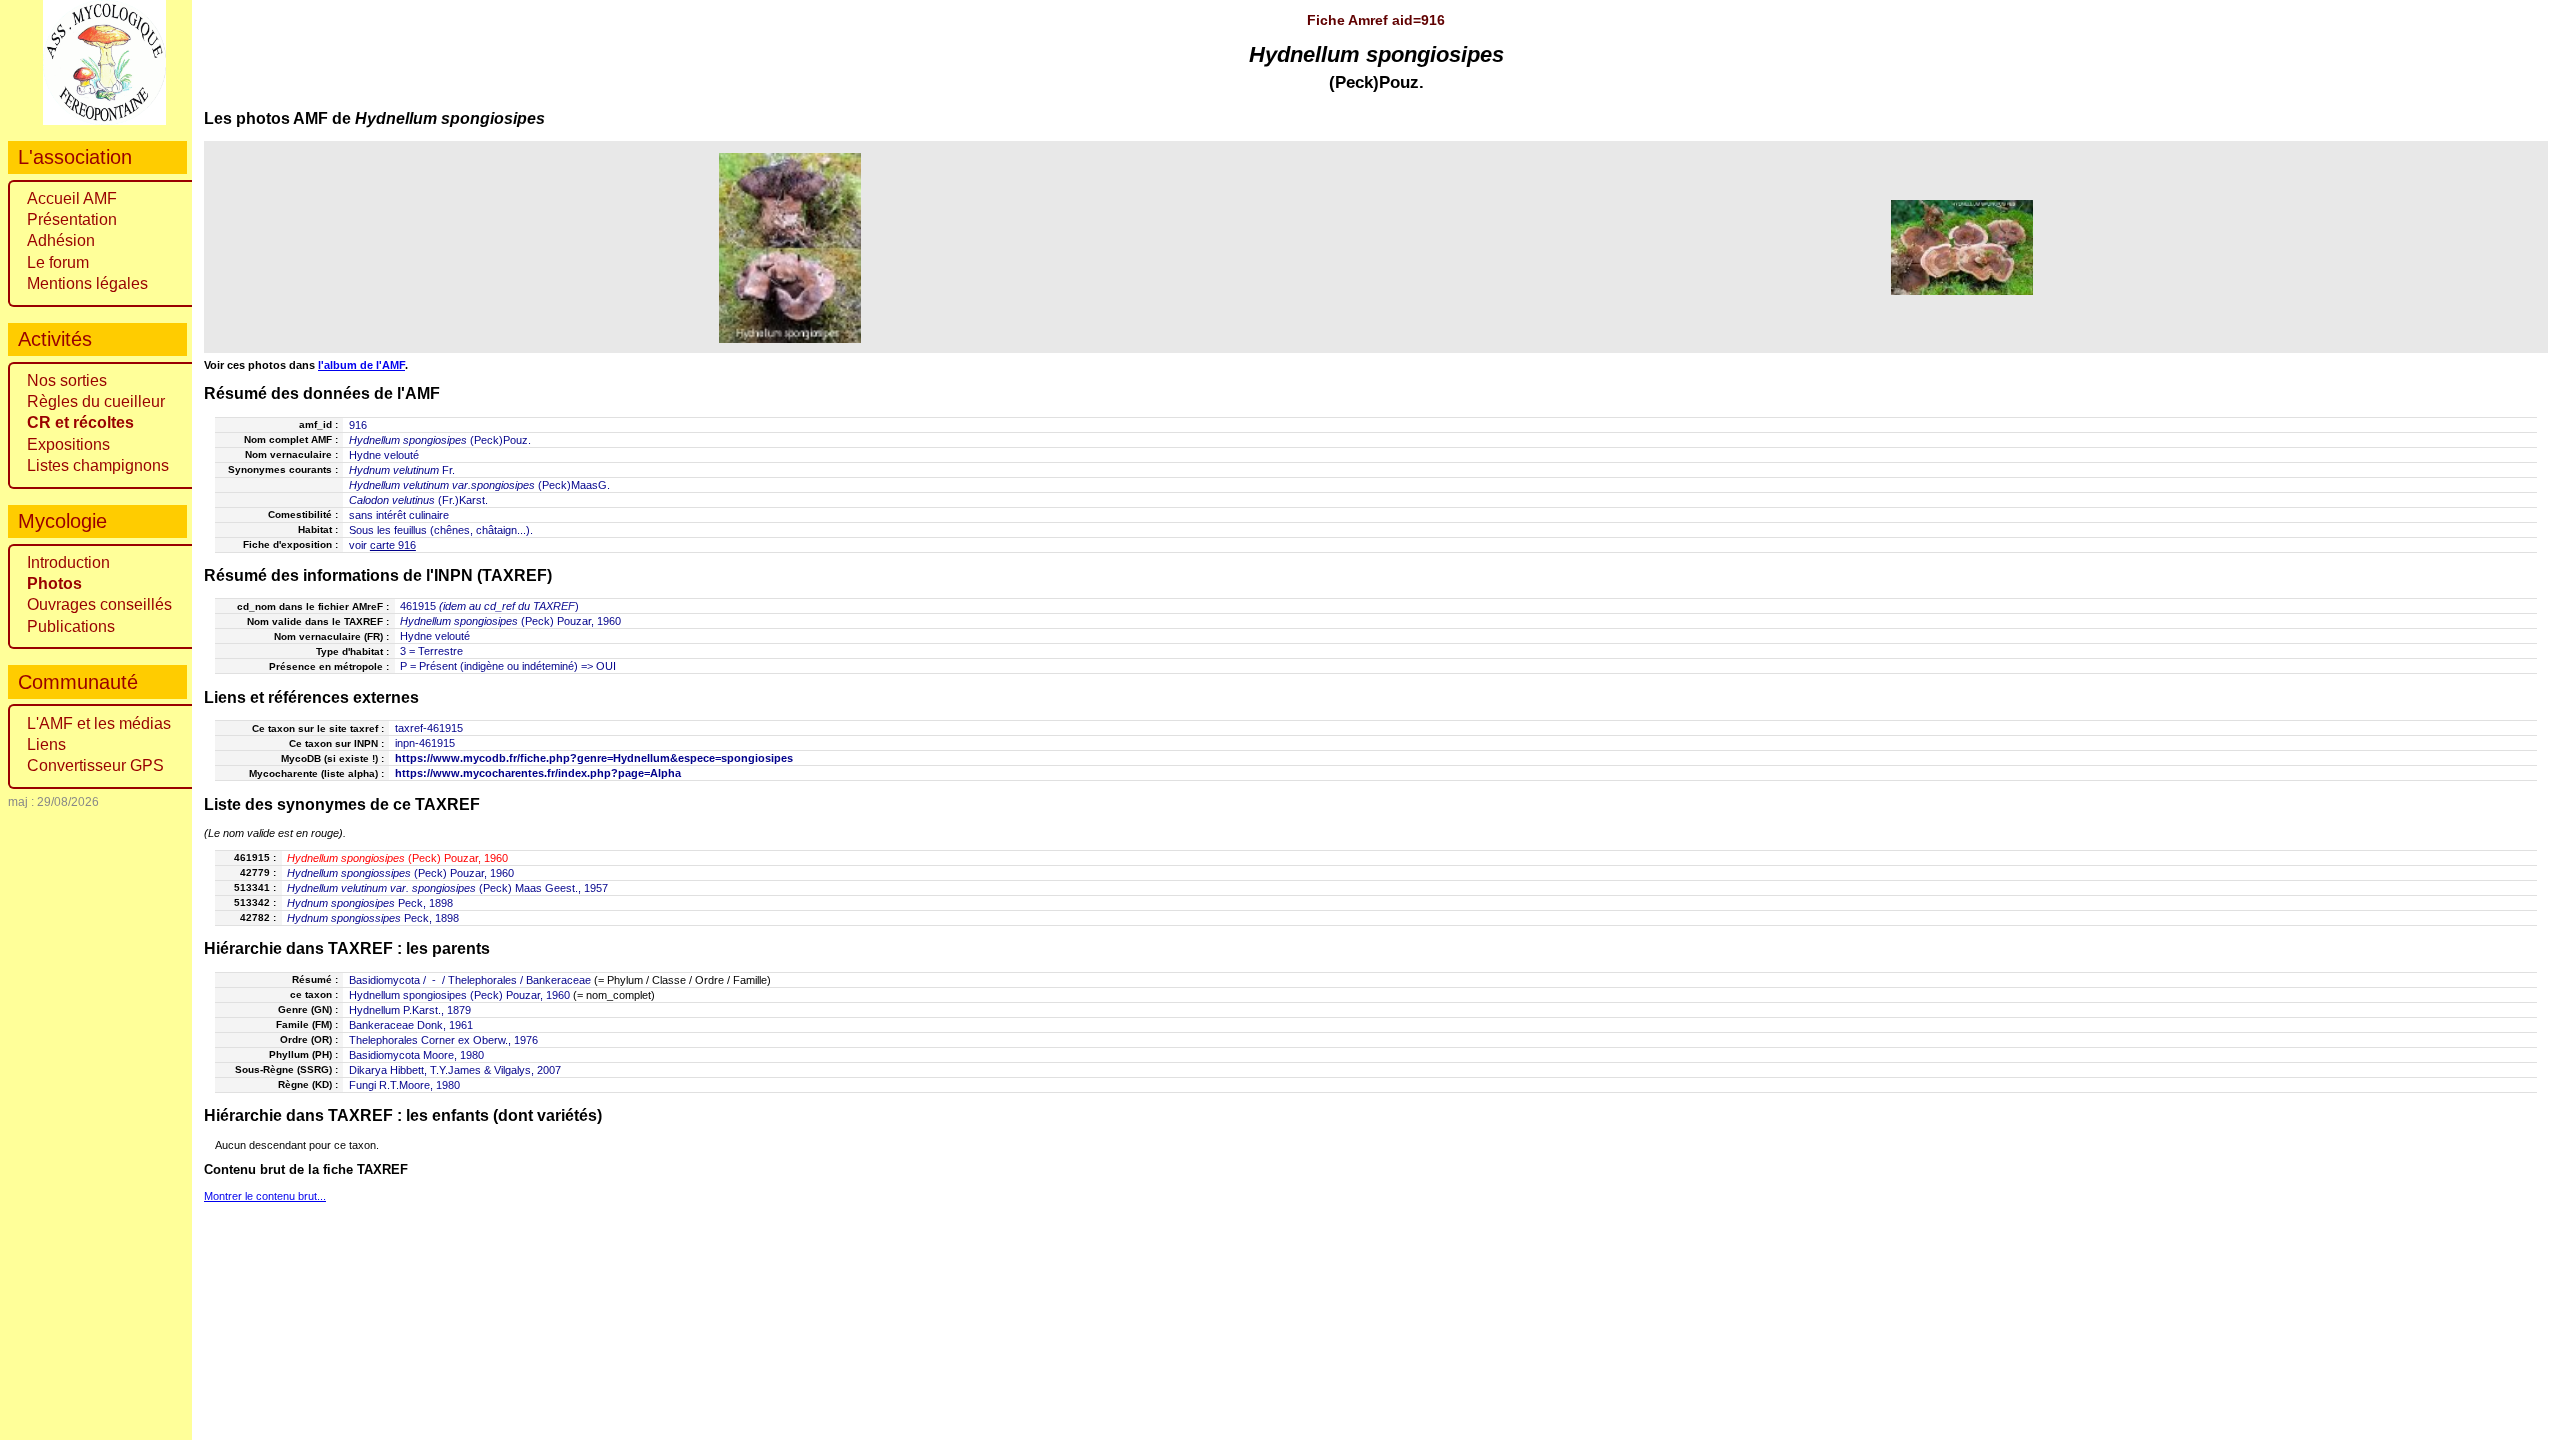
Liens (46, 744)
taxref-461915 (429, 728)
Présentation (72, 219)
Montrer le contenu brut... (265, 1196)
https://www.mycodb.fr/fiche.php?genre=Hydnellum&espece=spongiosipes (594, 758)
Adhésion (61, 240)
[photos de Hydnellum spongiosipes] (790, 247)
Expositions (68, 444)
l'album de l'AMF (361, 365)
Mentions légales (87, 283)
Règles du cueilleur (96, 401)
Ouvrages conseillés (99, 604)
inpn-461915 (425, 743)
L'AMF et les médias (99, 723)
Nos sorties (67, 380)
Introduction (68, 562)
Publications (71, 626)
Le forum (58, 262)
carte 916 (393, 545)
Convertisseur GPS (95, 765)
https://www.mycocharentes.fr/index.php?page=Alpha (538, 773)
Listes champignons (98, 465)
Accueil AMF (72, 198)
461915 (418, 606)
